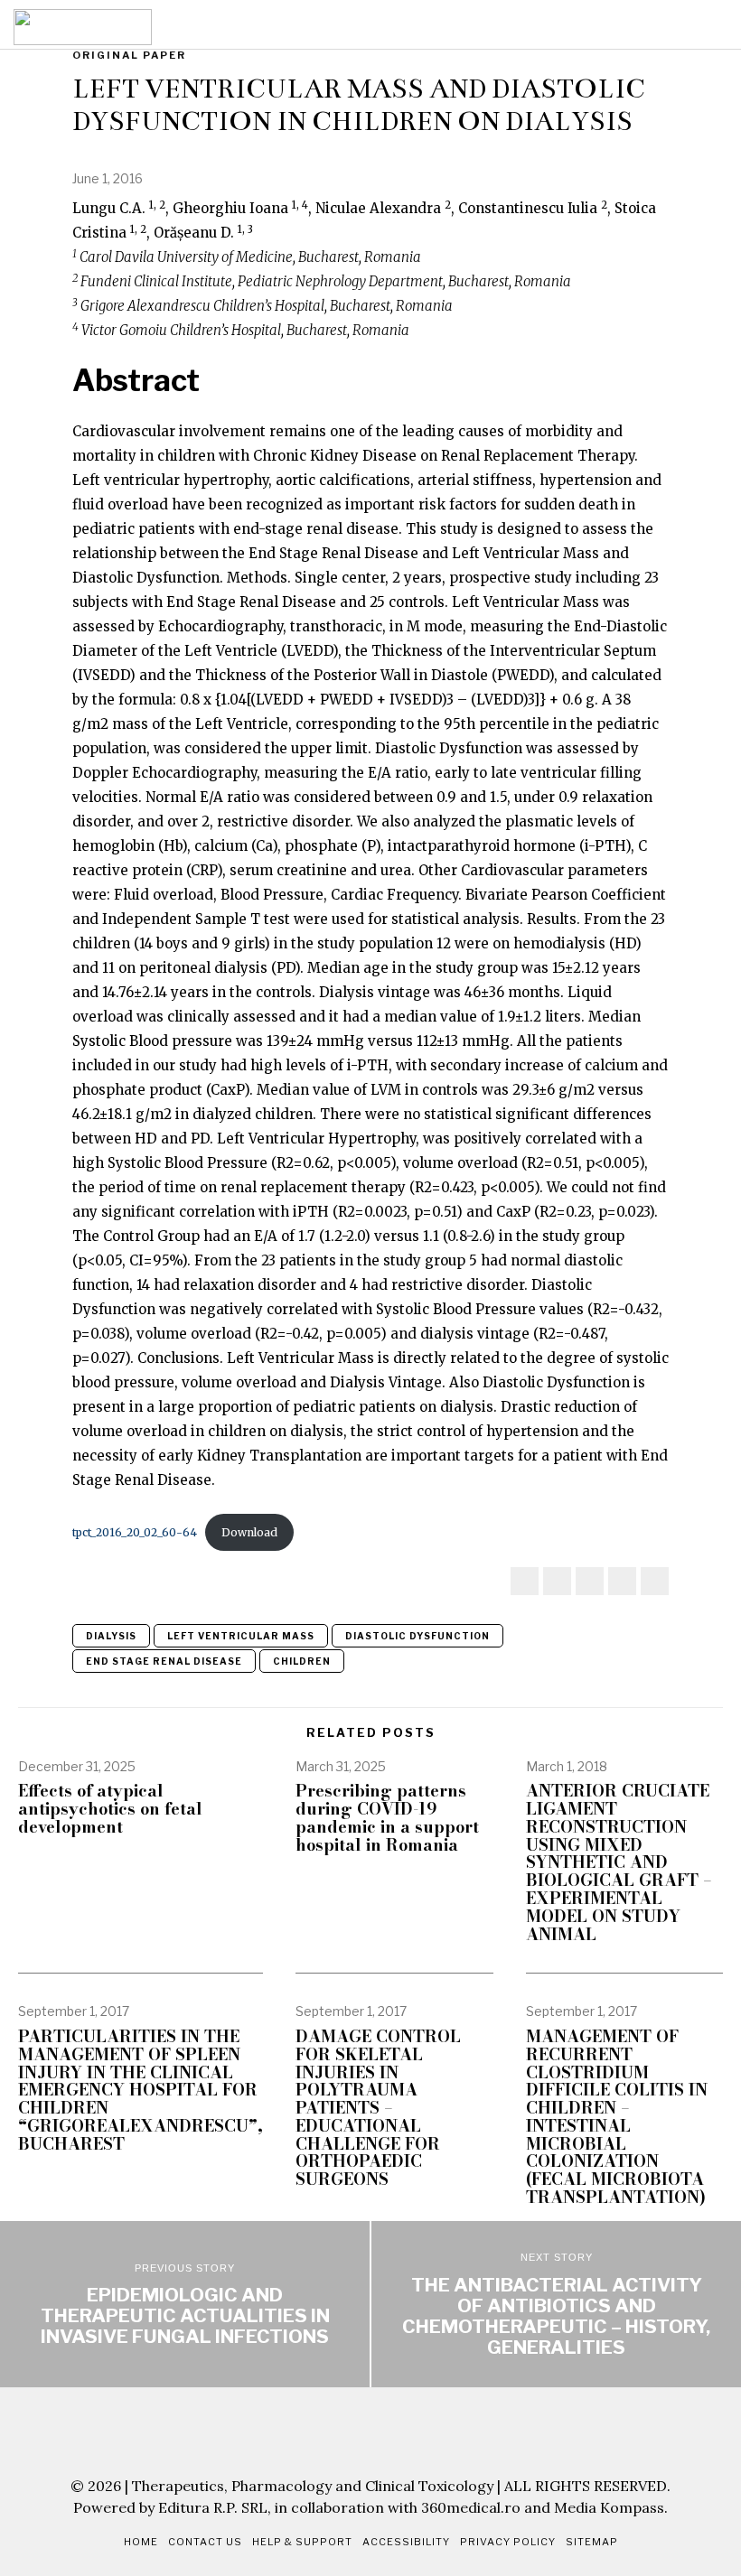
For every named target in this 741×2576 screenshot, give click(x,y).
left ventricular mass (241, 1636)
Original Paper (129, 55)
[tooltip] (525, 1581)
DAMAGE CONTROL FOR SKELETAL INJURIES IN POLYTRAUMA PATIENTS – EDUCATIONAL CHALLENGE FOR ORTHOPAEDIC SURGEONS (378, 2108)
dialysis (111, 1636)
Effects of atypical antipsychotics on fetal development (110, 1809)
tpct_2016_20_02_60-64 (135, 1532)
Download (249, 1532)
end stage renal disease (164, 1661)
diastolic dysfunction (417, 1636)
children (302, 1661)
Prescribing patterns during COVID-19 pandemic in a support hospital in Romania (387, 1818)
